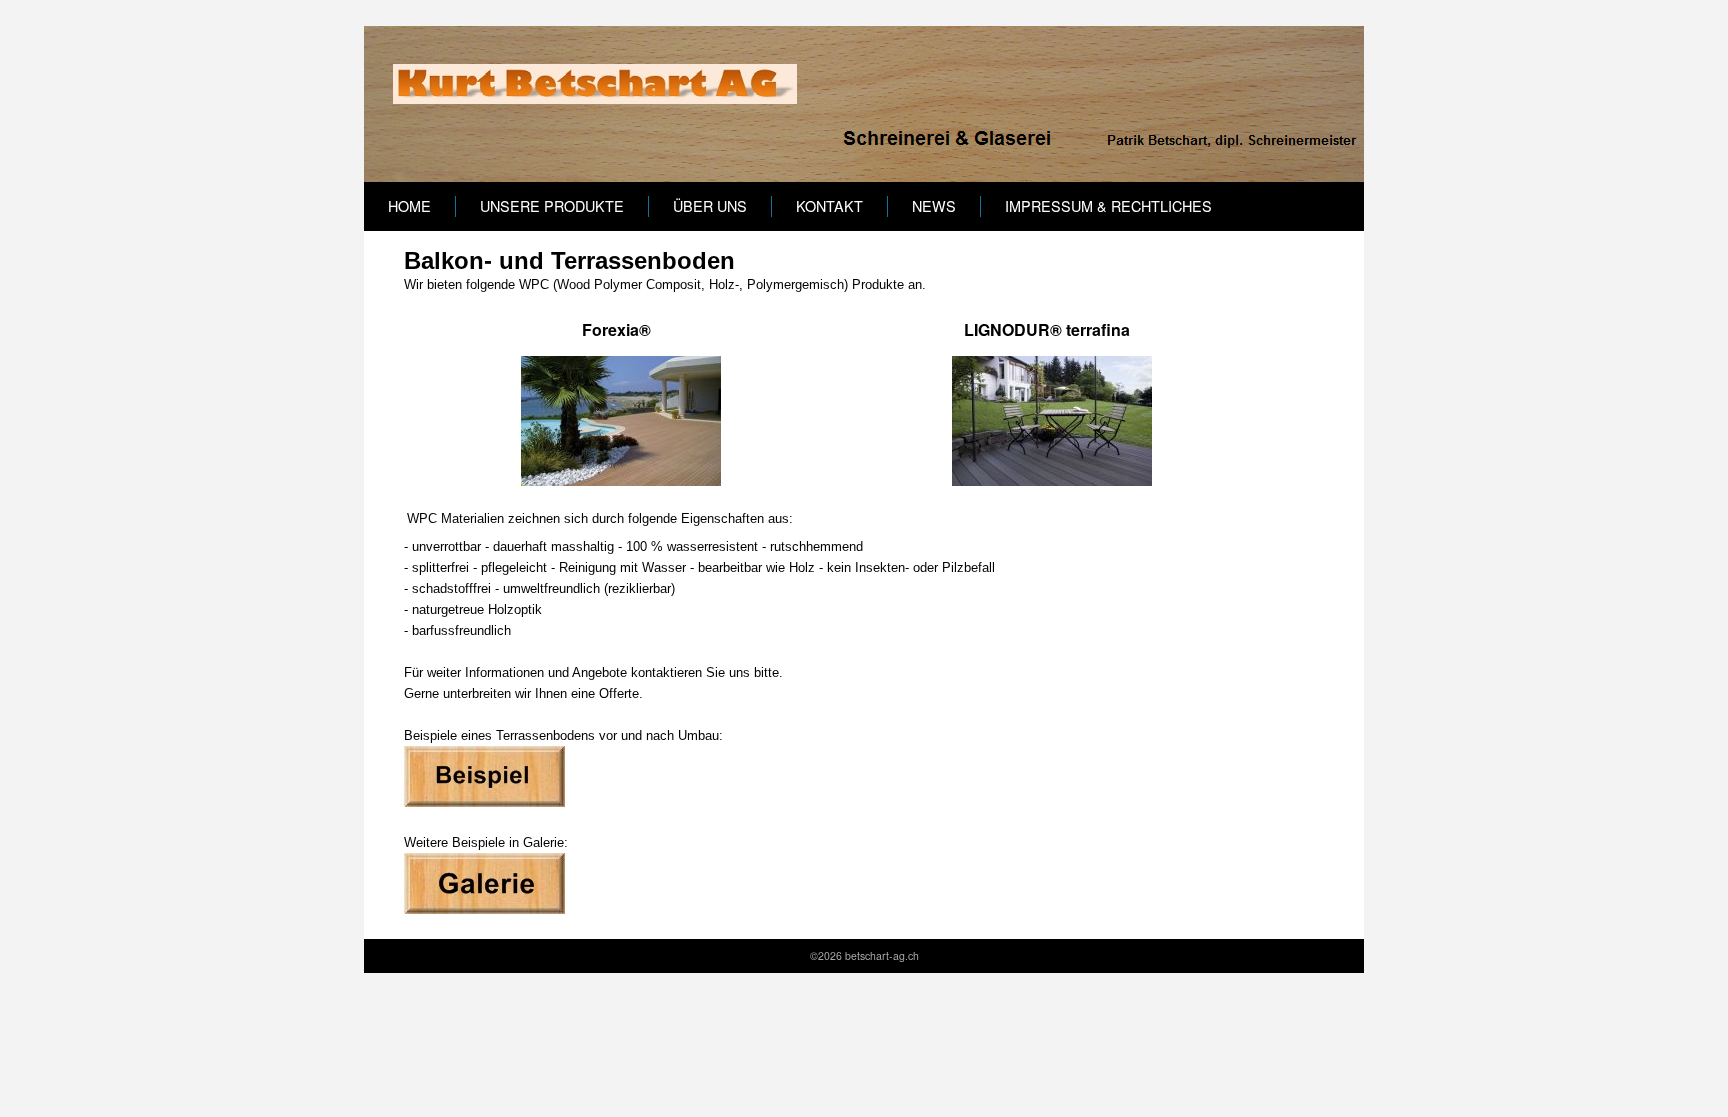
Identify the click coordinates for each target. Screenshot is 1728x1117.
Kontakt (829, 206)
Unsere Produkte (552, 206)
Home (409, 206)
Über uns (710, 206)
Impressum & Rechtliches (1108, 206)
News (934, 206)
